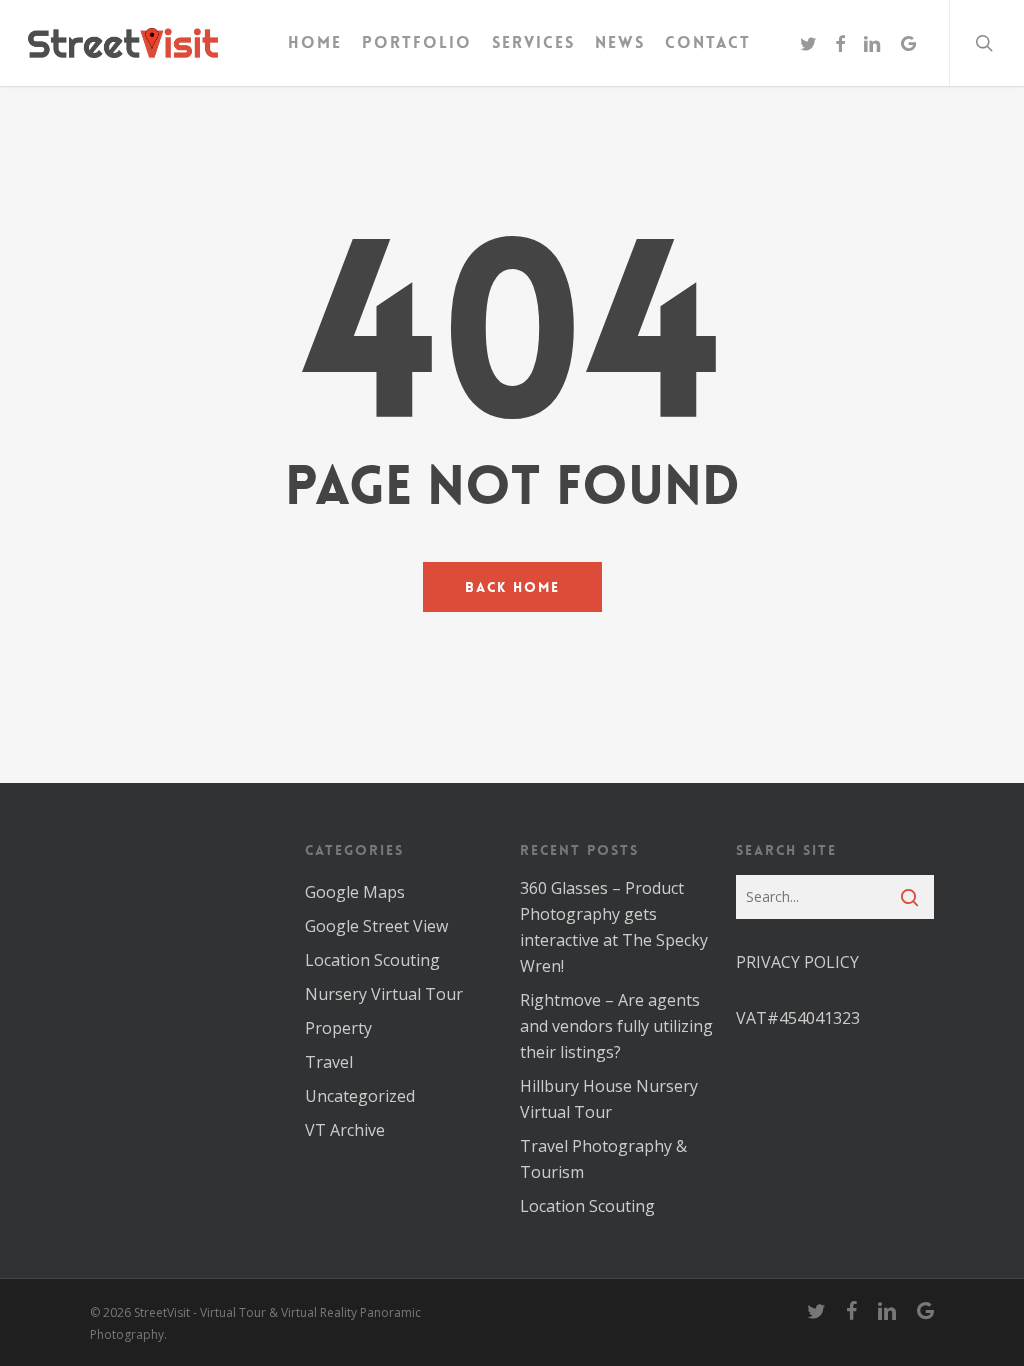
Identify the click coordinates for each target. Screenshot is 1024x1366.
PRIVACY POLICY (797, 962)
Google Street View (376, 926)
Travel (329, 1062)
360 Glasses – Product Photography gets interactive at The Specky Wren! (614, 927)
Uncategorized (360, 1096)
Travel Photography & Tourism (603, 1159)
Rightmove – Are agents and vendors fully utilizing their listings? (616, 1026)
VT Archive (345, 1130)
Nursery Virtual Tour (384, 994)
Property (338, 1028)
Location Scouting (372, 960)
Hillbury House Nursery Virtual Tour (609, 1099)
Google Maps (355, 892)
